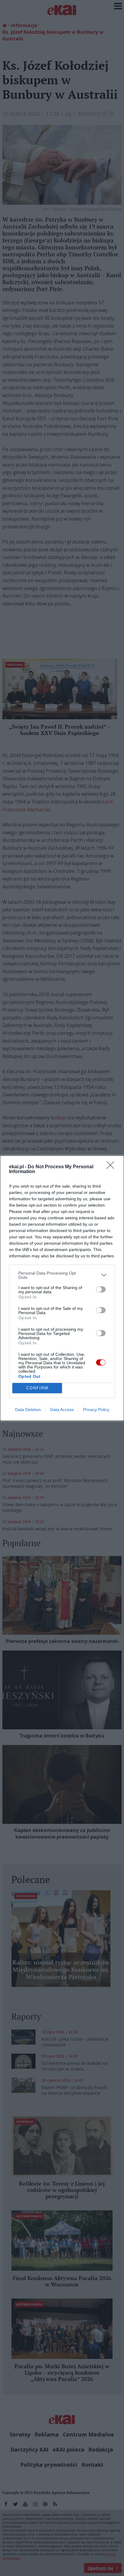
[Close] (112, 1167)
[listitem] (62, 1275)
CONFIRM (37, 1388)
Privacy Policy (96, 1410)
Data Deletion (28, 1410)
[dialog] (62, 1288)
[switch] (101, 1289)
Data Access (62, 1410)
